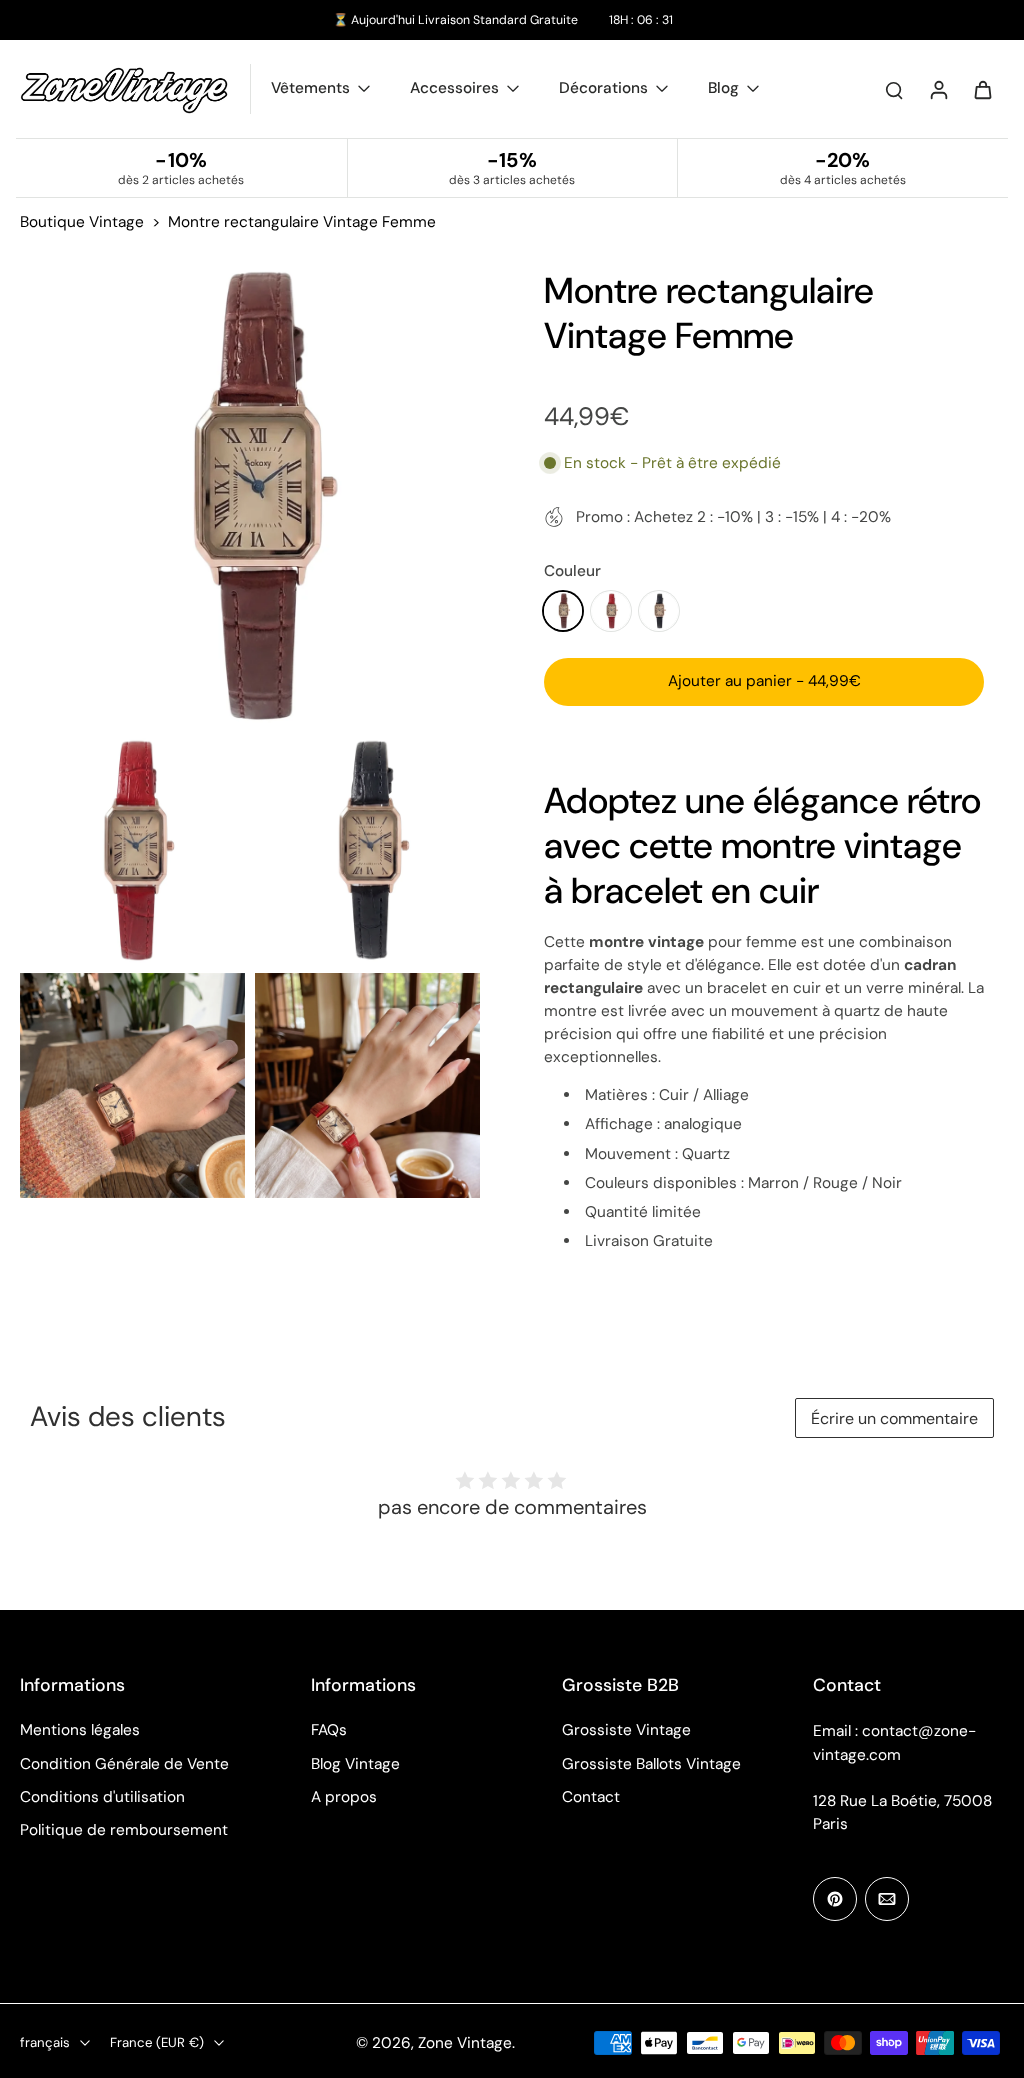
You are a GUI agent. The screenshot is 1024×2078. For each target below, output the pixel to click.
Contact (591, 1797)
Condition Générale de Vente (124, 1764)
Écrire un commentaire (894, 1418)
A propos (344, 1797)
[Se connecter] (938, 89)
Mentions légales (80, 1730)
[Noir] (659, 611)
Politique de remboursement (124, 1830)
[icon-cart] (982, 89)
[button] (764, 681)
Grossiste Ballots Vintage (651, 1764)
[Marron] (563, 611)
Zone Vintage (465, 2043)
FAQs (329, 1730)
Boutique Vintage (82, 222)
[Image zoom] (250, 498)
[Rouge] (611, 611)
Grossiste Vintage (626, 1730)
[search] (894, 89)
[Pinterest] (835, 1899)
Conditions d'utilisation (102, 1797)
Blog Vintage (355, 1764)
